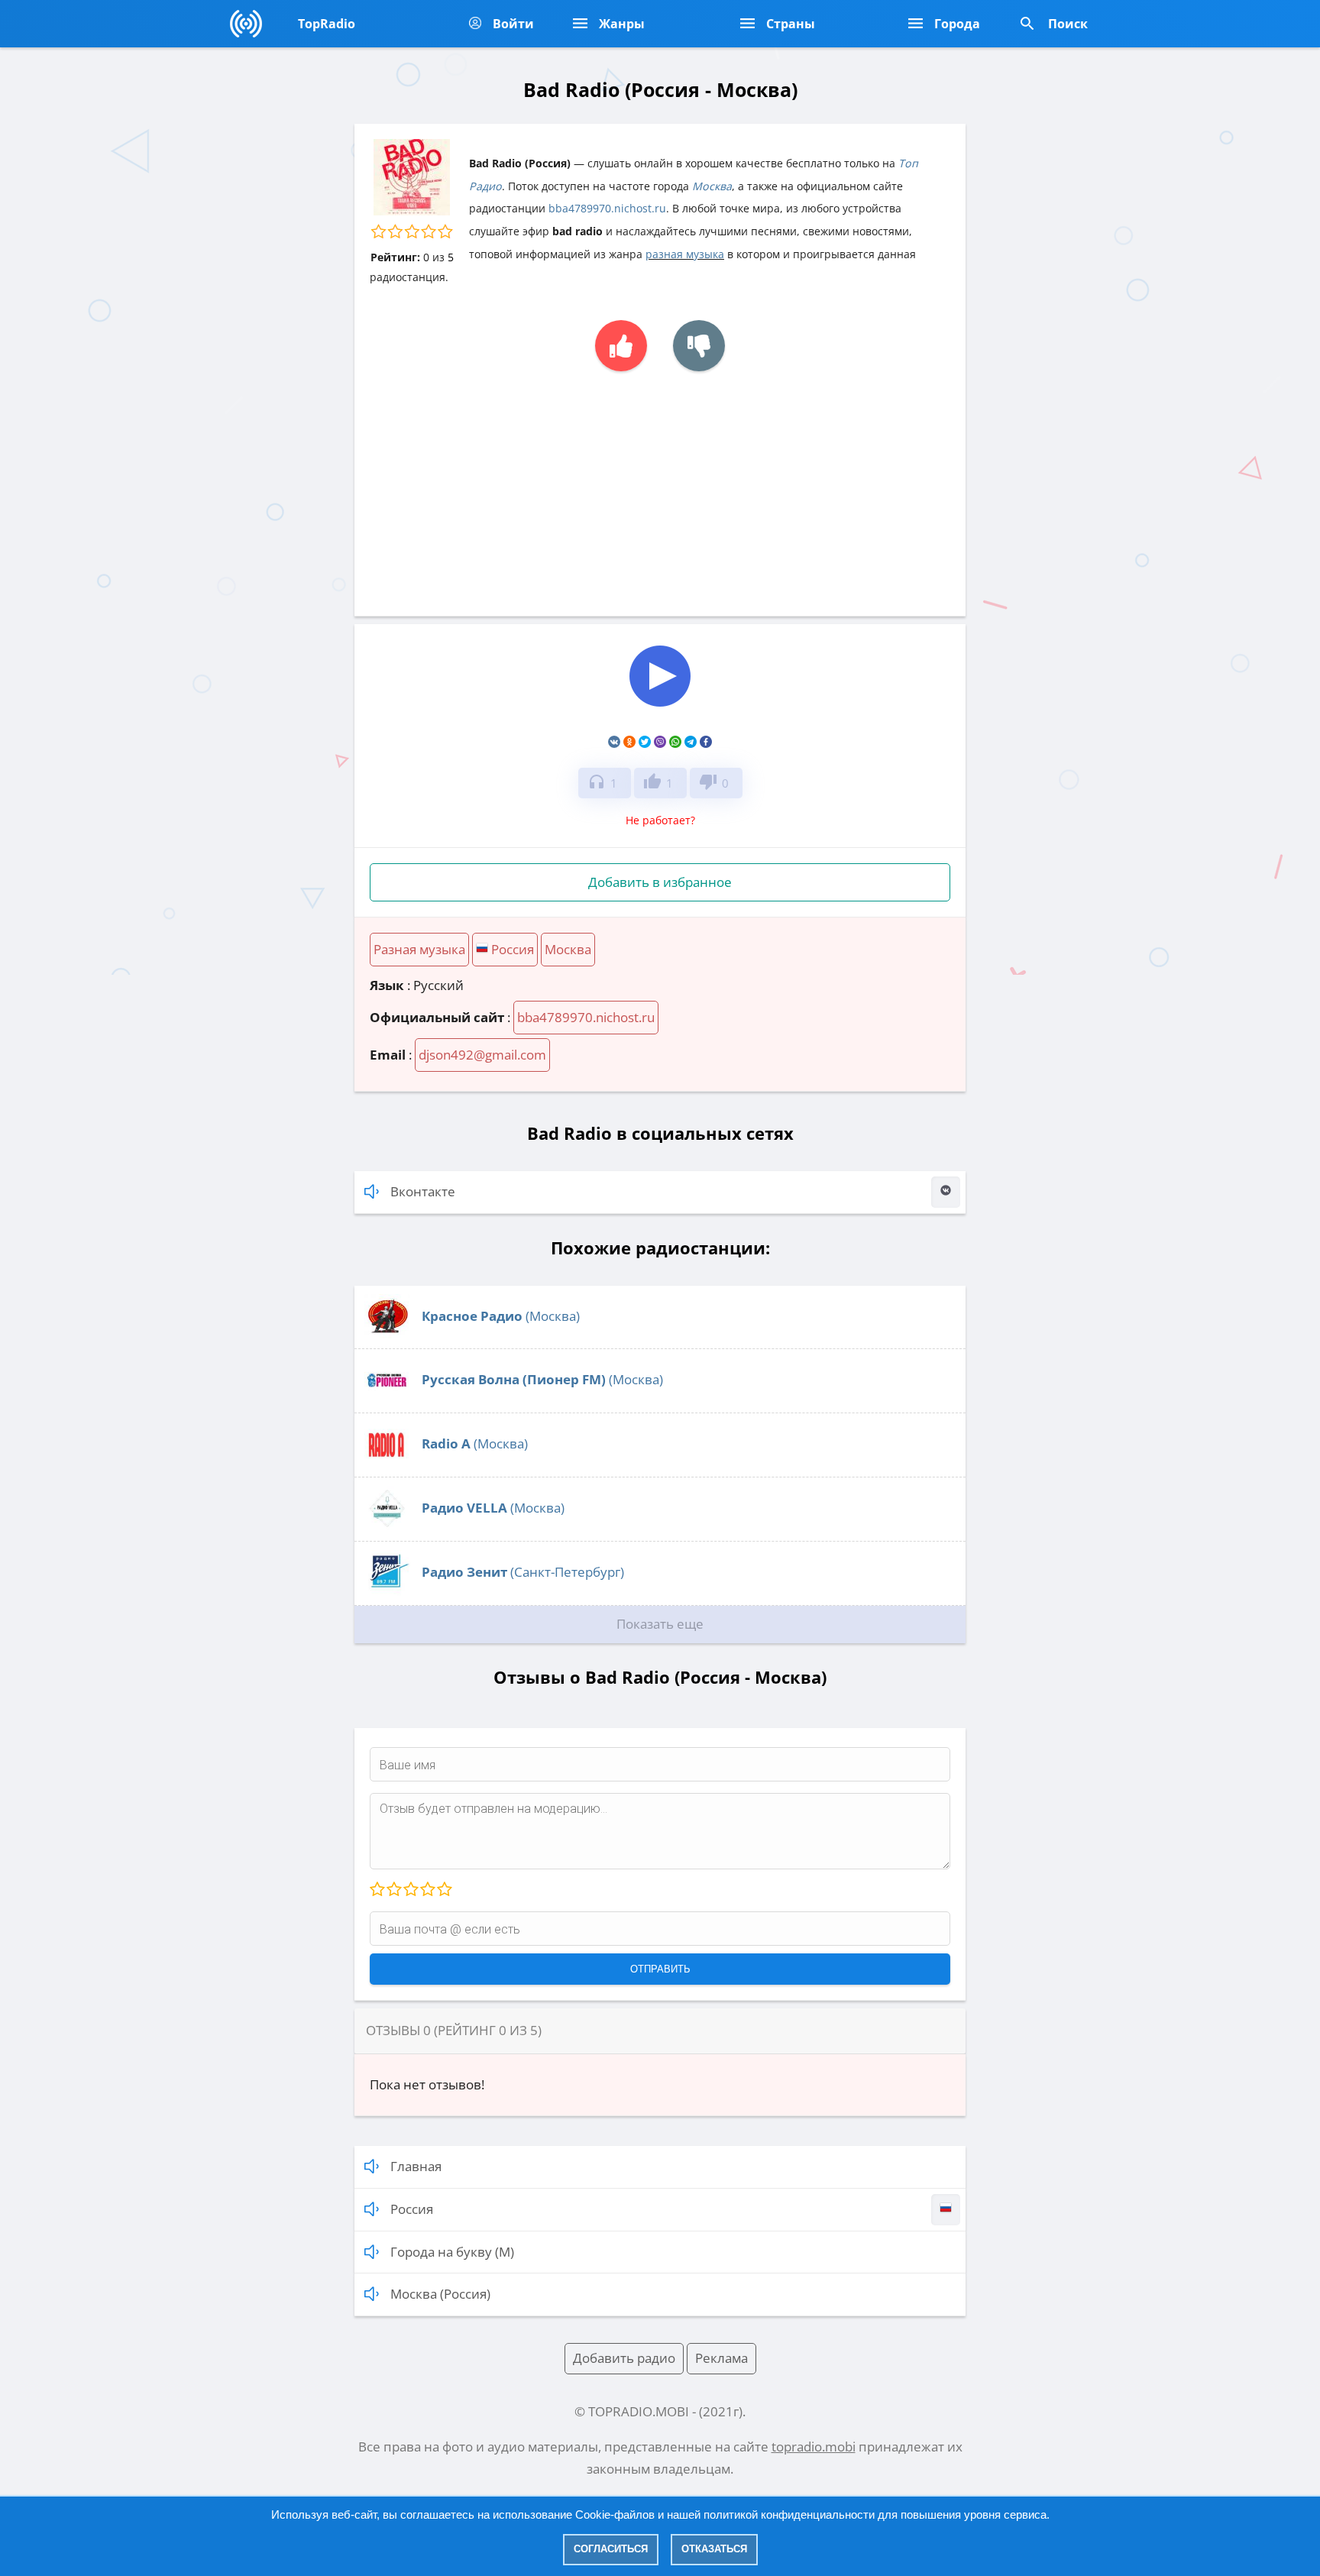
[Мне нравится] (621, 346)
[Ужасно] (377, 1890)
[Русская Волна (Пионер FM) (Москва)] (387, 1398)
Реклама (721, 2358)
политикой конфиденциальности (789, 2515)
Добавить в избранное (660, 882)
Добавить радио (624, 2358)
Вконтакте (423, 1191)
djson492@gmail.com (482, 1055)
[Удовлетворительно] (410, 1890)
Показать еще (660, 1624)
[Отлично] (444, 1890)
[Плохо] (393, 1890)
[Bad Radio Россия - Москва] (660, 708)
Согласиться (611, 2549)
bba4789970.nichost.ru (607, 208)
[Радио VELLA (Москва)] (387, 1527)
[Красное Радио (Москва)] (387, 1335)
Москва (712, 186)
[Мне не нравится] (699, 346)
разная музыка (685, 254)
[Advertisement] (660, 486)
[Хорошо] (427, 1890)
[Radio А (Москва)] (387, 1463)
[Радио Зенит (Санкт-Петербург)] (387, 1591)
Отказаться (714, 2549)
